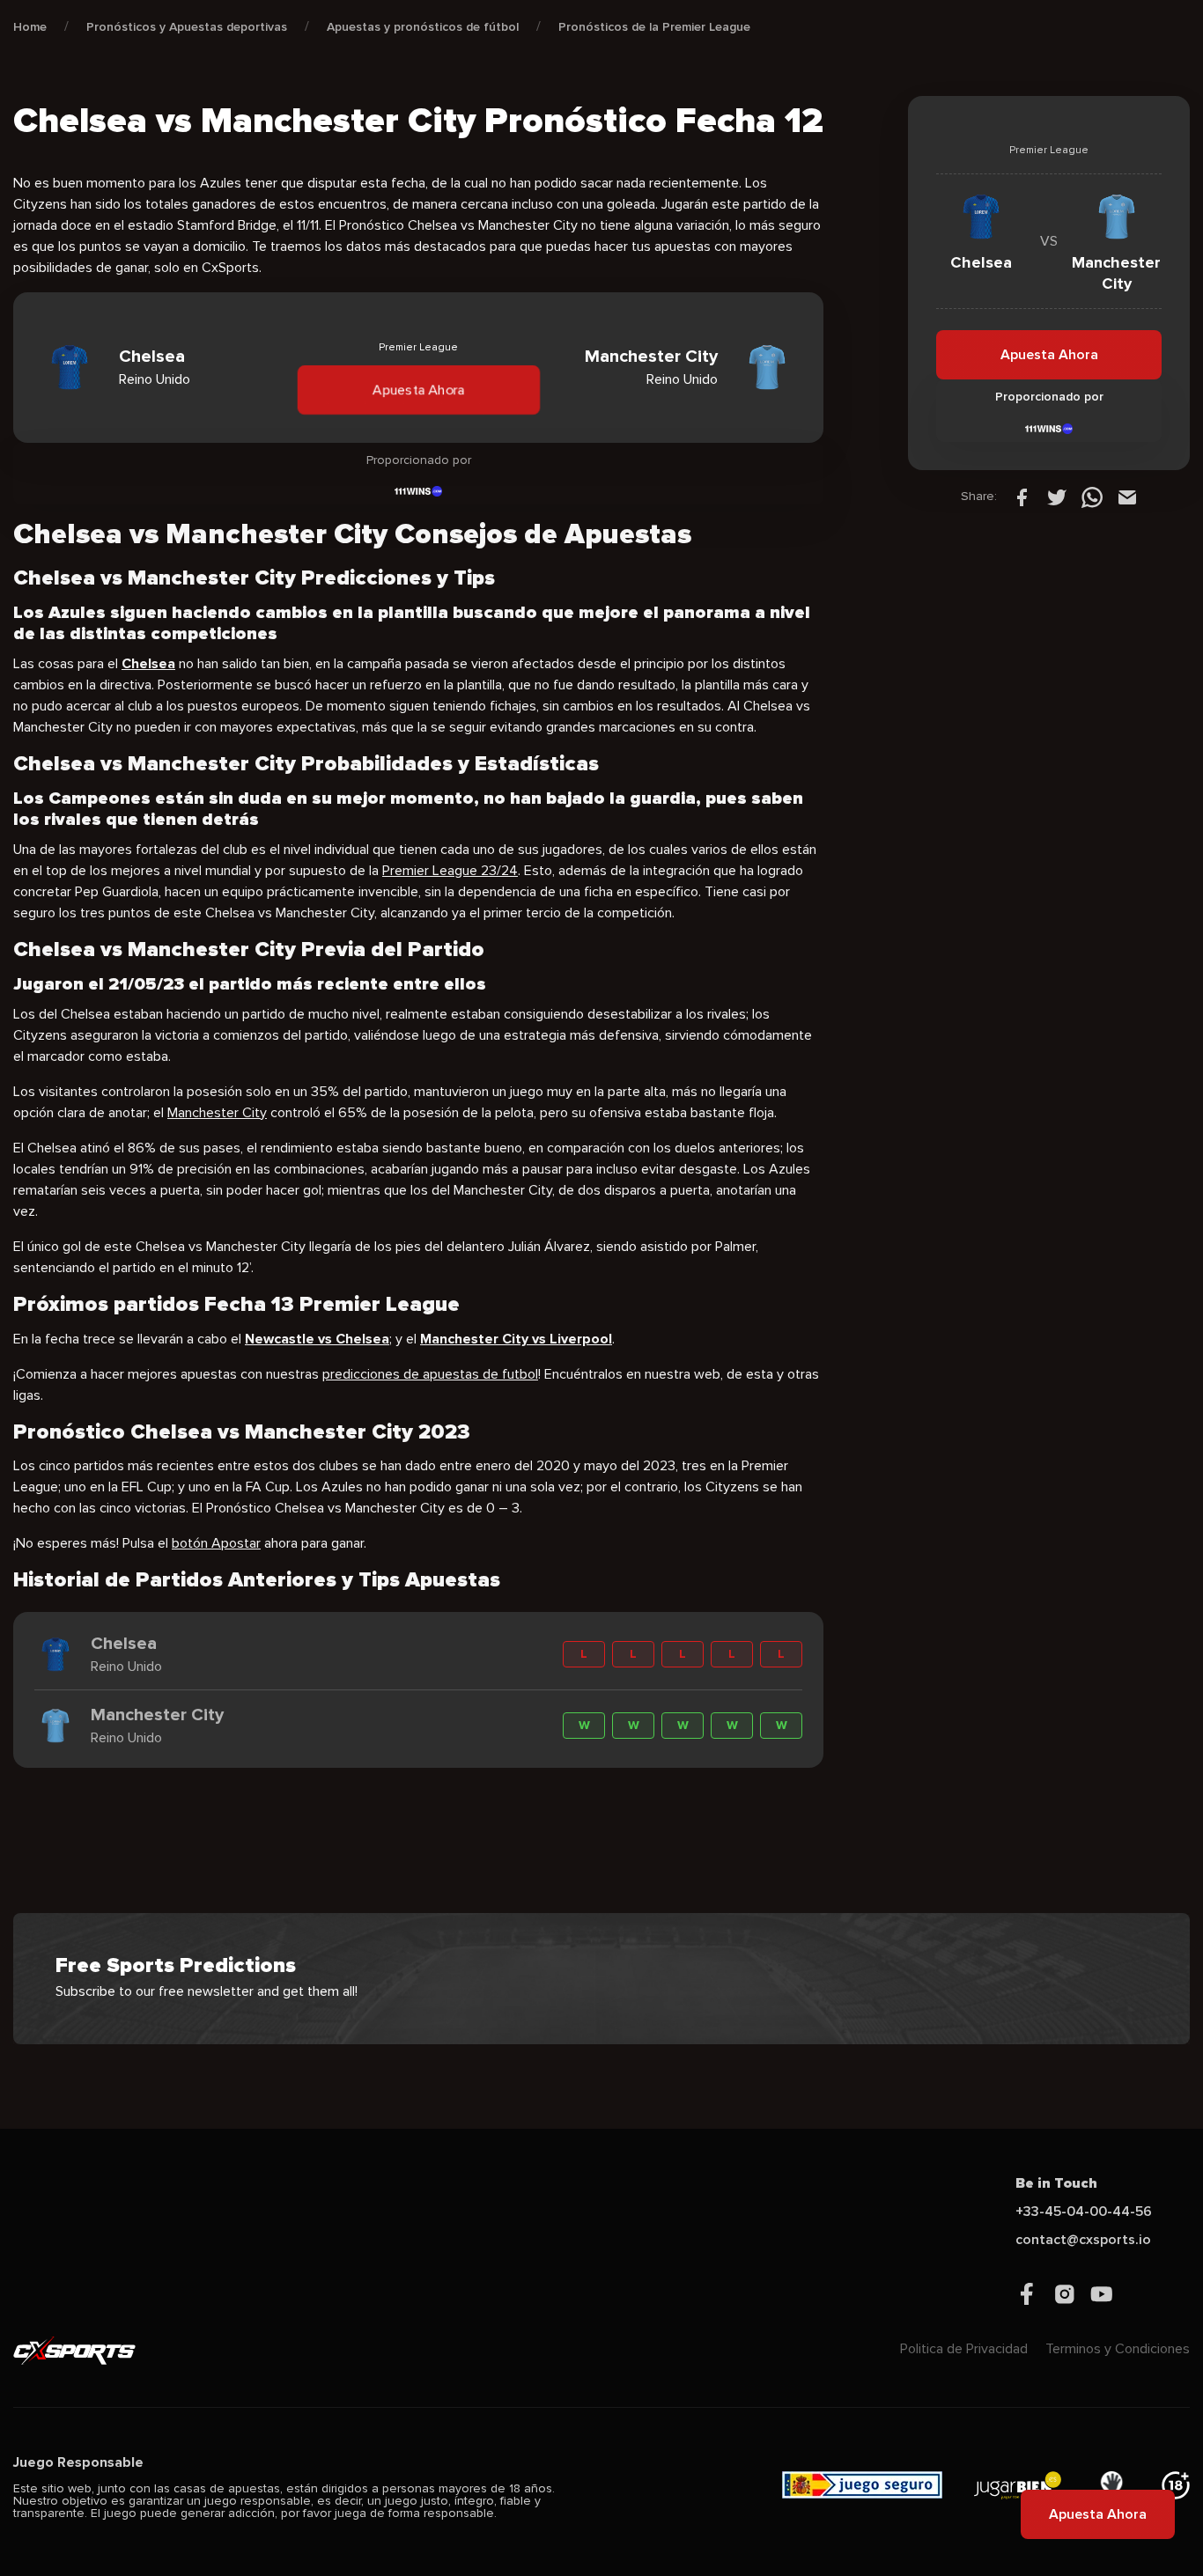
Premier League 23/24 (450, 871)
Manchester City (217, 1113)
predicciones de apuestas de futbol (430, 1374)
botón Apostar (216, 1543)
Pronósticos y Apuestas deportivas (187, 27)
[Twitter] (1057, 497)
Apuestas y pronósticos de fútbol (423, 27)
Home (30, 27)
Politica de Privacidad (964, 2349)
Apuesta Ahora (419, 390)
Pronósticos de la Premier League (654, 27)
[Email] (1127, 497)
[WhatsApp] (1092, 497)
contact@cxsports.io (1083, 2240)
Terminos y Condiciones (1118, 2349)
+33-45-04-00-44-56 (1084, 2212)
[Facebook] (1022, 497)
